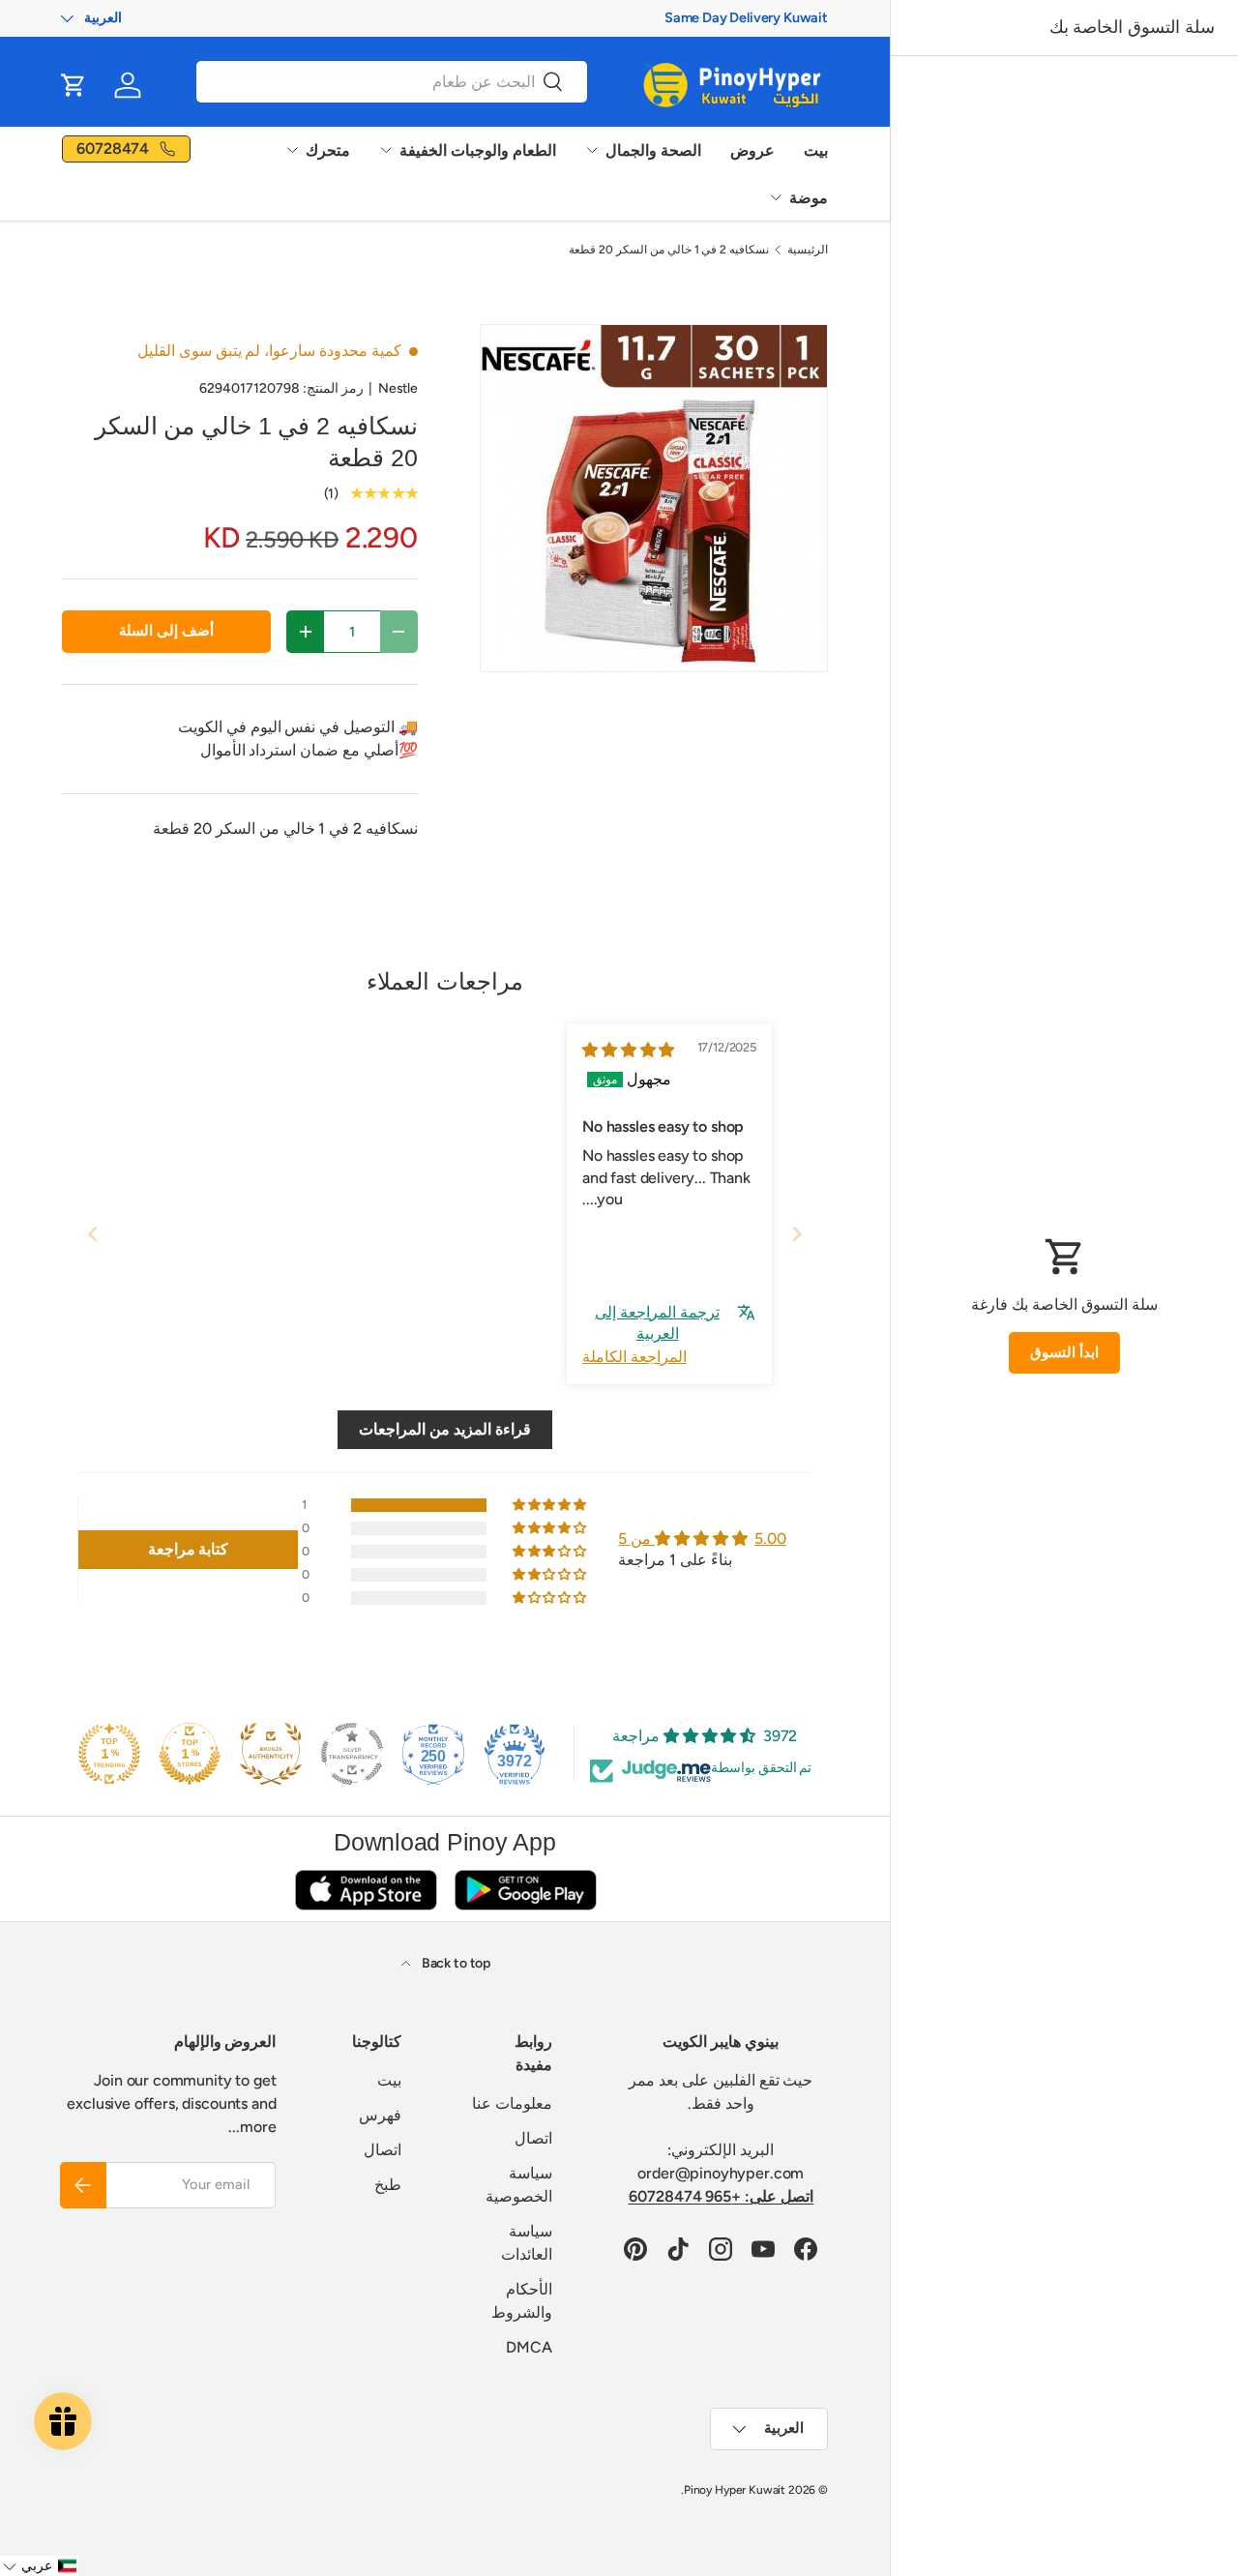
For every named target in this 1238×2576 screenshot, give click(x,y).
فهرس (380, 2115)
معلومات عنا (512, 2103)
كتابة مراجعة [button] (189, 1549)
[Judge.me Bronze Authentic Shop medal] (271, 1754)
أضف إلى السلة (166, 631)
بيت (816, 150)
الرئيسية (808, 250)
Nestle (398, 388)
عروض (752, 150)
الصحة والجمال (653, 150)
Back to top (455, 1963)
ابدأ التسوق (1064, 1352)
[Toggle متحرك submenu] (292, 150)
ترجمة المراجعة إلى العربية (657, 1323)
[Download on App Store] (366, 1890)
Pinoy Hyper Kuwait (735, 2490)
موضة (809, 198)
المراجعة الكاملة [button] (634, 1357)
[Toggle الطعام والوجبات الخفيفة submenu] (386, 150)
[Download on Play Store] (525, 1890)
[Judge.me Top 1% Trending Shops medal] (109, 1754)
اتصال (533, 2138)
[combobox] (392, 82)
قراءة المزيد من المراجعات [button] (445, 1429)
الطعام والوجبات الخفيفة (478, 150)
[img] (628, 1050)
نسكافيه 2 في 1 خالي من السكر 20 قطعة (669, 250)
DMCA (529, 2347)
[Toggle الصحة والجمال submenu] (592, 150)
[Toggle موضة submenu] (776, 197)
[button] (74, 85)
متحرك (328, 150)
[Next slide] (797, 1234)
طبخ (388, 2185)
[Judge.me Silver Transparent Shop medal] (352, 1754)
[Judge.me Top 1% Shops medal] (190, 1754)
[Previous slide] (93, 1234)
